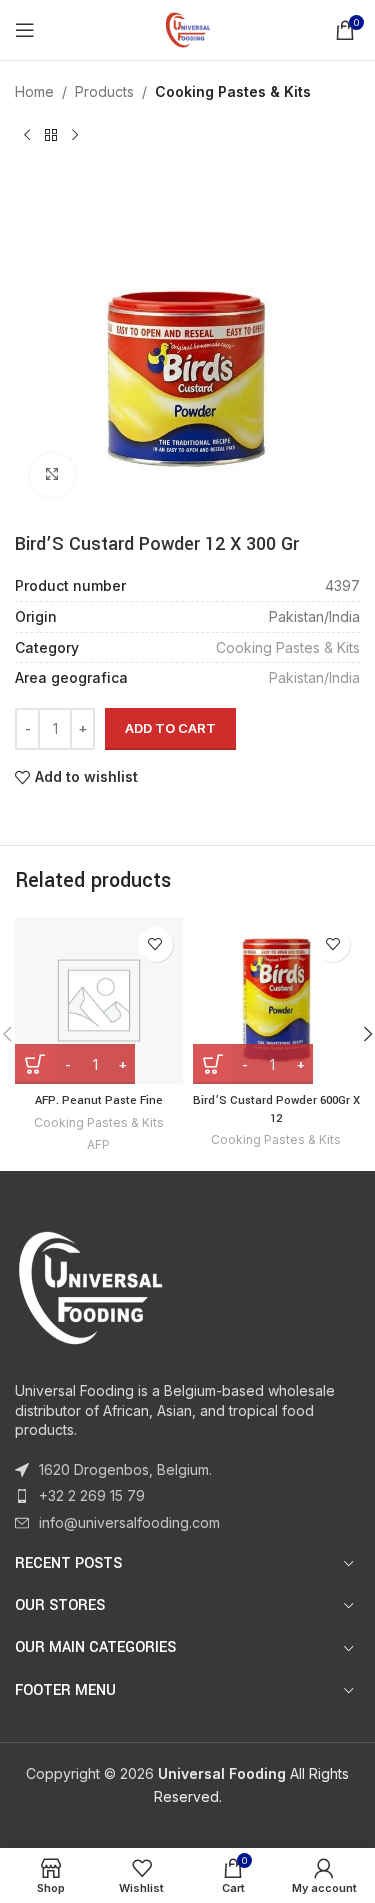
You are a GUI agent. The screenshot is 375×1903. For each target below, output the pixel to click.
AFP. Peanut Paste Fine (99, 1100)
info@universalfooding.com (129, 1522)
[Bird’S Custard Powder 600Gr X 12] (277, 1001)
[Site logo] (188, 28)
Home (34, 91)
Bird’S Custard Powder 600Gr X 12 (276, 1109)
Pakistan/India (314, 677)
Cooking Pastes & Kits (233, 91)
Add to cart (170, 728)
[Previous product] (27, 135)
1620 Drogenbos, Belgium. (125, 1469)
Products (104, 91)
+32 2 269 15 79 (92, 1495)
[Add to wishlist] (155, 944)
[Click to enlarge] (52, 475)
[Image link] (90, 1284)
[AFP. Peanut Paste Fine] (99, 1001)
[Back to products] (51, 135)
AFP (98, 1144)
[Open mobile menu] (25, 30)
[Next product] (75, 135)
